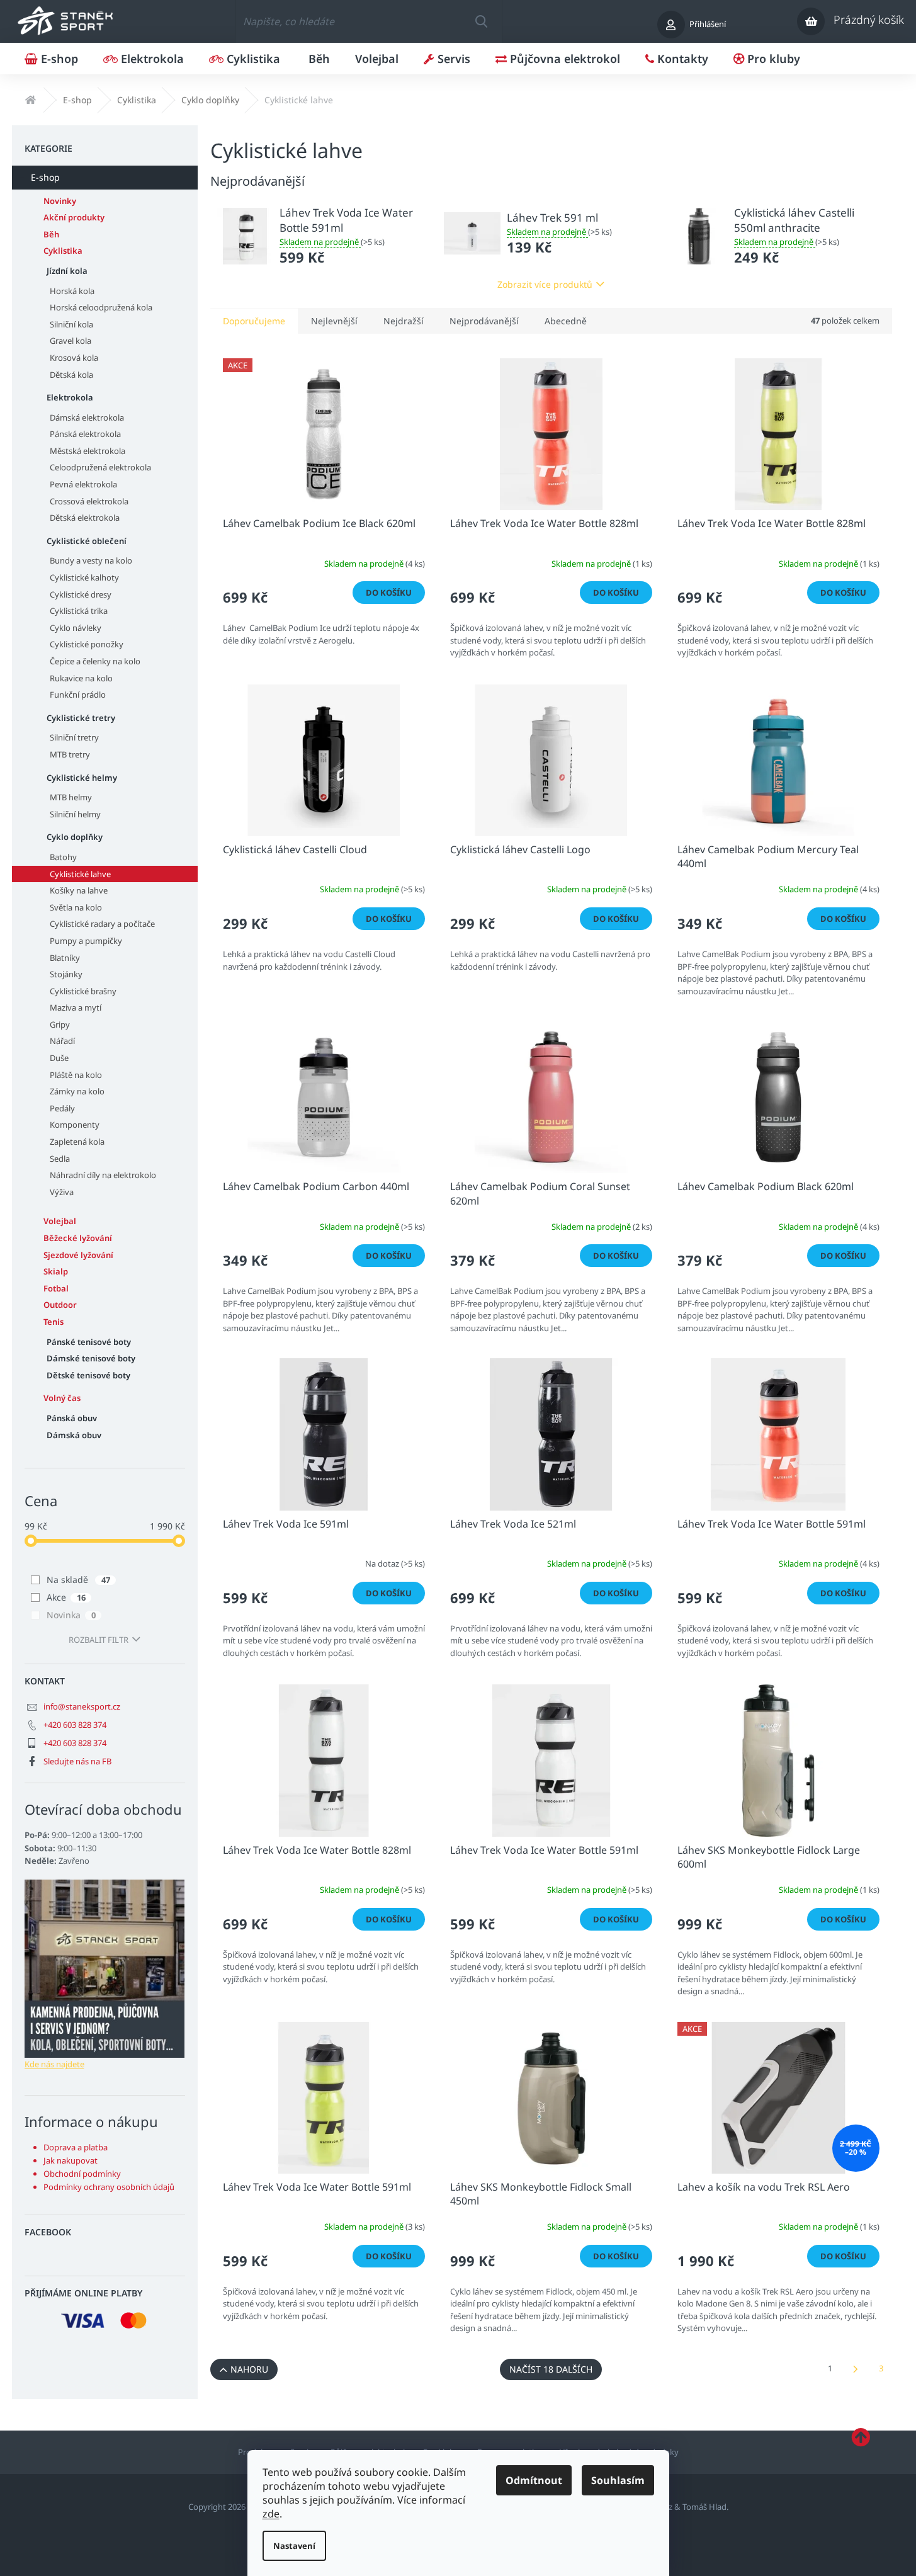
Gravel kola (71, 341)
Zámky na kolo (77, 1091)
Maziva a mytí (76, 1007)
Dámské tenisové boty (91, 1358)
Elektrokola (70, 397)
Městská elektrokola (88, 451)
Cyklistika (63, 251)
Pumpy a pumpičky (86, 941)
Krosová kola (74, 358)
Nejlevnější (334, 321)
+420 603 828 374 (75, 1725)
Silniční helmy (75, 814)
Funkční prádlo (78, 695)
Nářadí (62, 1041)
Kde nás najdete (54, 2064)
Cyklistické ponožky (87, 644)
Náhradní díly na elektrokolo (103, 1175)
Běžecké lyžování (78, 1238)
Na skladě (78, 1580)
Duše (59, 1058)
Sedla (60, 1159)
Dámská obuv (74, 1435)
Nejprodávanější (484, 321)
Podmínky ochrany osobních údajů (109, 2187)
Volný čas (62, 1398)
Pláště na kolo (76, 1075)
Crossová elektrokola (89, 501)
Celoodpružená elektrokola (100, 467)
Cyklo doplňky (75, 837)
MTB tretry (70, 754)
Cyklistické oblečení (87, 541)
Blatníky (65, 958)
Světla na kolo (76, 907)
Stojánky (66, 974)
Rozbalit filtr (99, 1640)
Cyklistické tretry (81, 718)
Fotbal (56, 1288)
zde (271, 2514)
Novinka (71, 1615)
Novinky (60, 201)
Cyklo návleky (76, 628)
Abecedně (566, 321)
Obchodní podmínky (82, 2174)
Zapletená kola (77, 1142)
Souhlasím (618, 2480)
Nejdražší (404, 321)
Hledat (481, 21)
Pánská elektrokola (85, 434)
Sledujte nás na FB (77, 1761)
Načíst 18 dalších (551, 2369)
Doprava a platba (76, 2147)
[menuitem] (51, 59)
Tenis (54, 1322)
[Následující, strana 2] (856, 2369)
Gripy (60, 1024)
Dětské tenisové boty (88, 1375)
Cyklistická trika (79, 611)
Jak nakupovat (71, 2160)
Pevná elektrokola (83, 484)
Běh (51, 234)
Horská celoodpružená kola (101, 307)
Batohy (63, 857)
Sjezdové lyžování (78, 1255)
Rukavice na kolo (81, 678)
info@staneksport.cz (82, 1706)
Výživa (62, 1192)
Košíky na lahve (79, 890)
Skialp (56, 1271)
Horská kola (72, 291)
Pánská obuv (72, 1418)
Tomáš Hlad (704, 2507)
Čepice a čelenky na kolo (95, 661)
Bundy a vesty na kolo (91, 560)
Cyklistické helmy (82, 778)
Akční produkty (74, 217)
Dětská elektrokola (85, 518)
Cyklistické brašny (83, 991)
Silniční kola (71, 324)
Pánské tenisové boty (89, 1342)
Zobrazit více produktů (545, 284)
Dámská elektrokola (87, 417)
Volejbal (60, 1221)
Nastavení (294, 2546)
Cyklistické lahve (80, 874)
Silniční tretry (74, 737)
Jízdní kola (67, 271)
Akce (66, 1597)
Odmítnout (534, 2480)
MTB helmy (71, 797)
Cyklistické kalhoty (84, 577)
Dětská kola (71, 375)
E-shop (45, 177)
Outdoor (60, 1305)
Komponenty (75, 1125)
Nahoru (249, 2369)
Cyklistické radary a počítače (102, 924)
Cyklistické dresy (81, 594)
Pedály (62, 1108)
